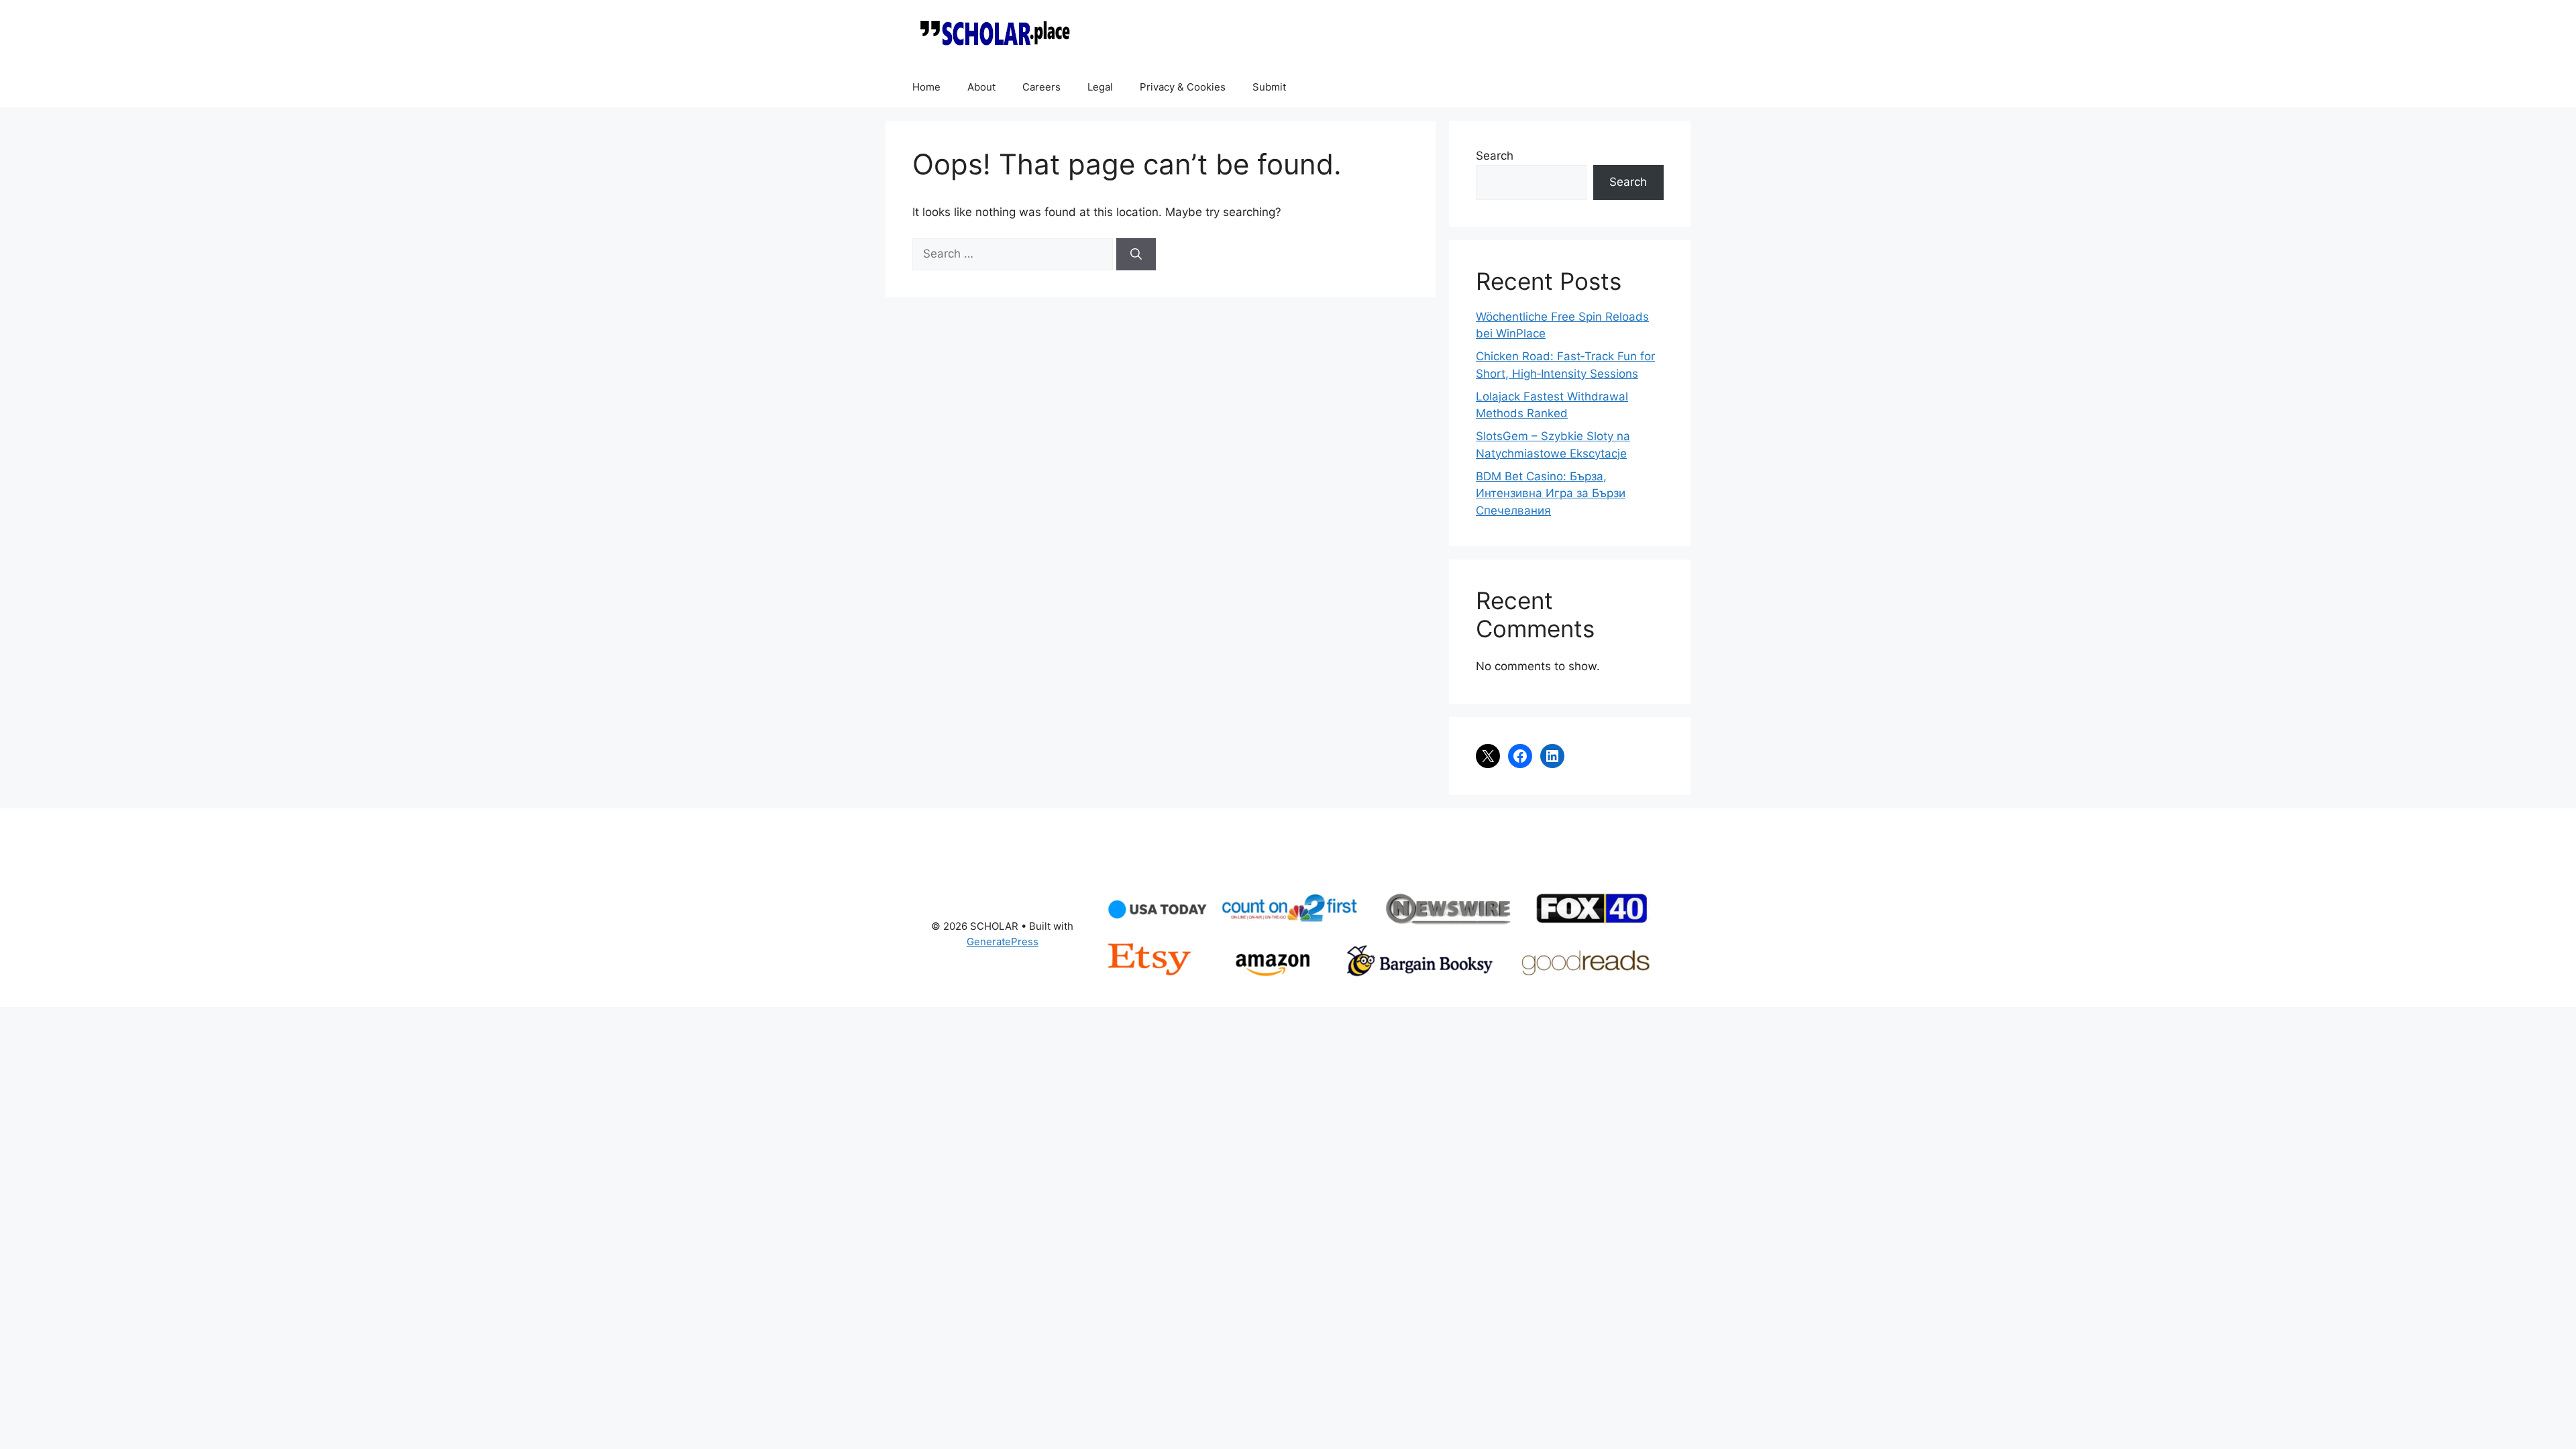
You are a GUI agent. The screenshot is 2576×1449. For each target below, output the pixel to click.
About (981, 87)
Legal (1100, 87)
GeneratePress (1003, 942)
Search (1495, 156)
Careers (1041, 87)
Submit (1269, 87)
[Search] (1136, 254)
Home (926, 87)
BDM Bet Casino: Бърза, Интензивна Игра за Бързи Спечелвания (1551, 493)
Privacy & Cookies (1183, 87)
